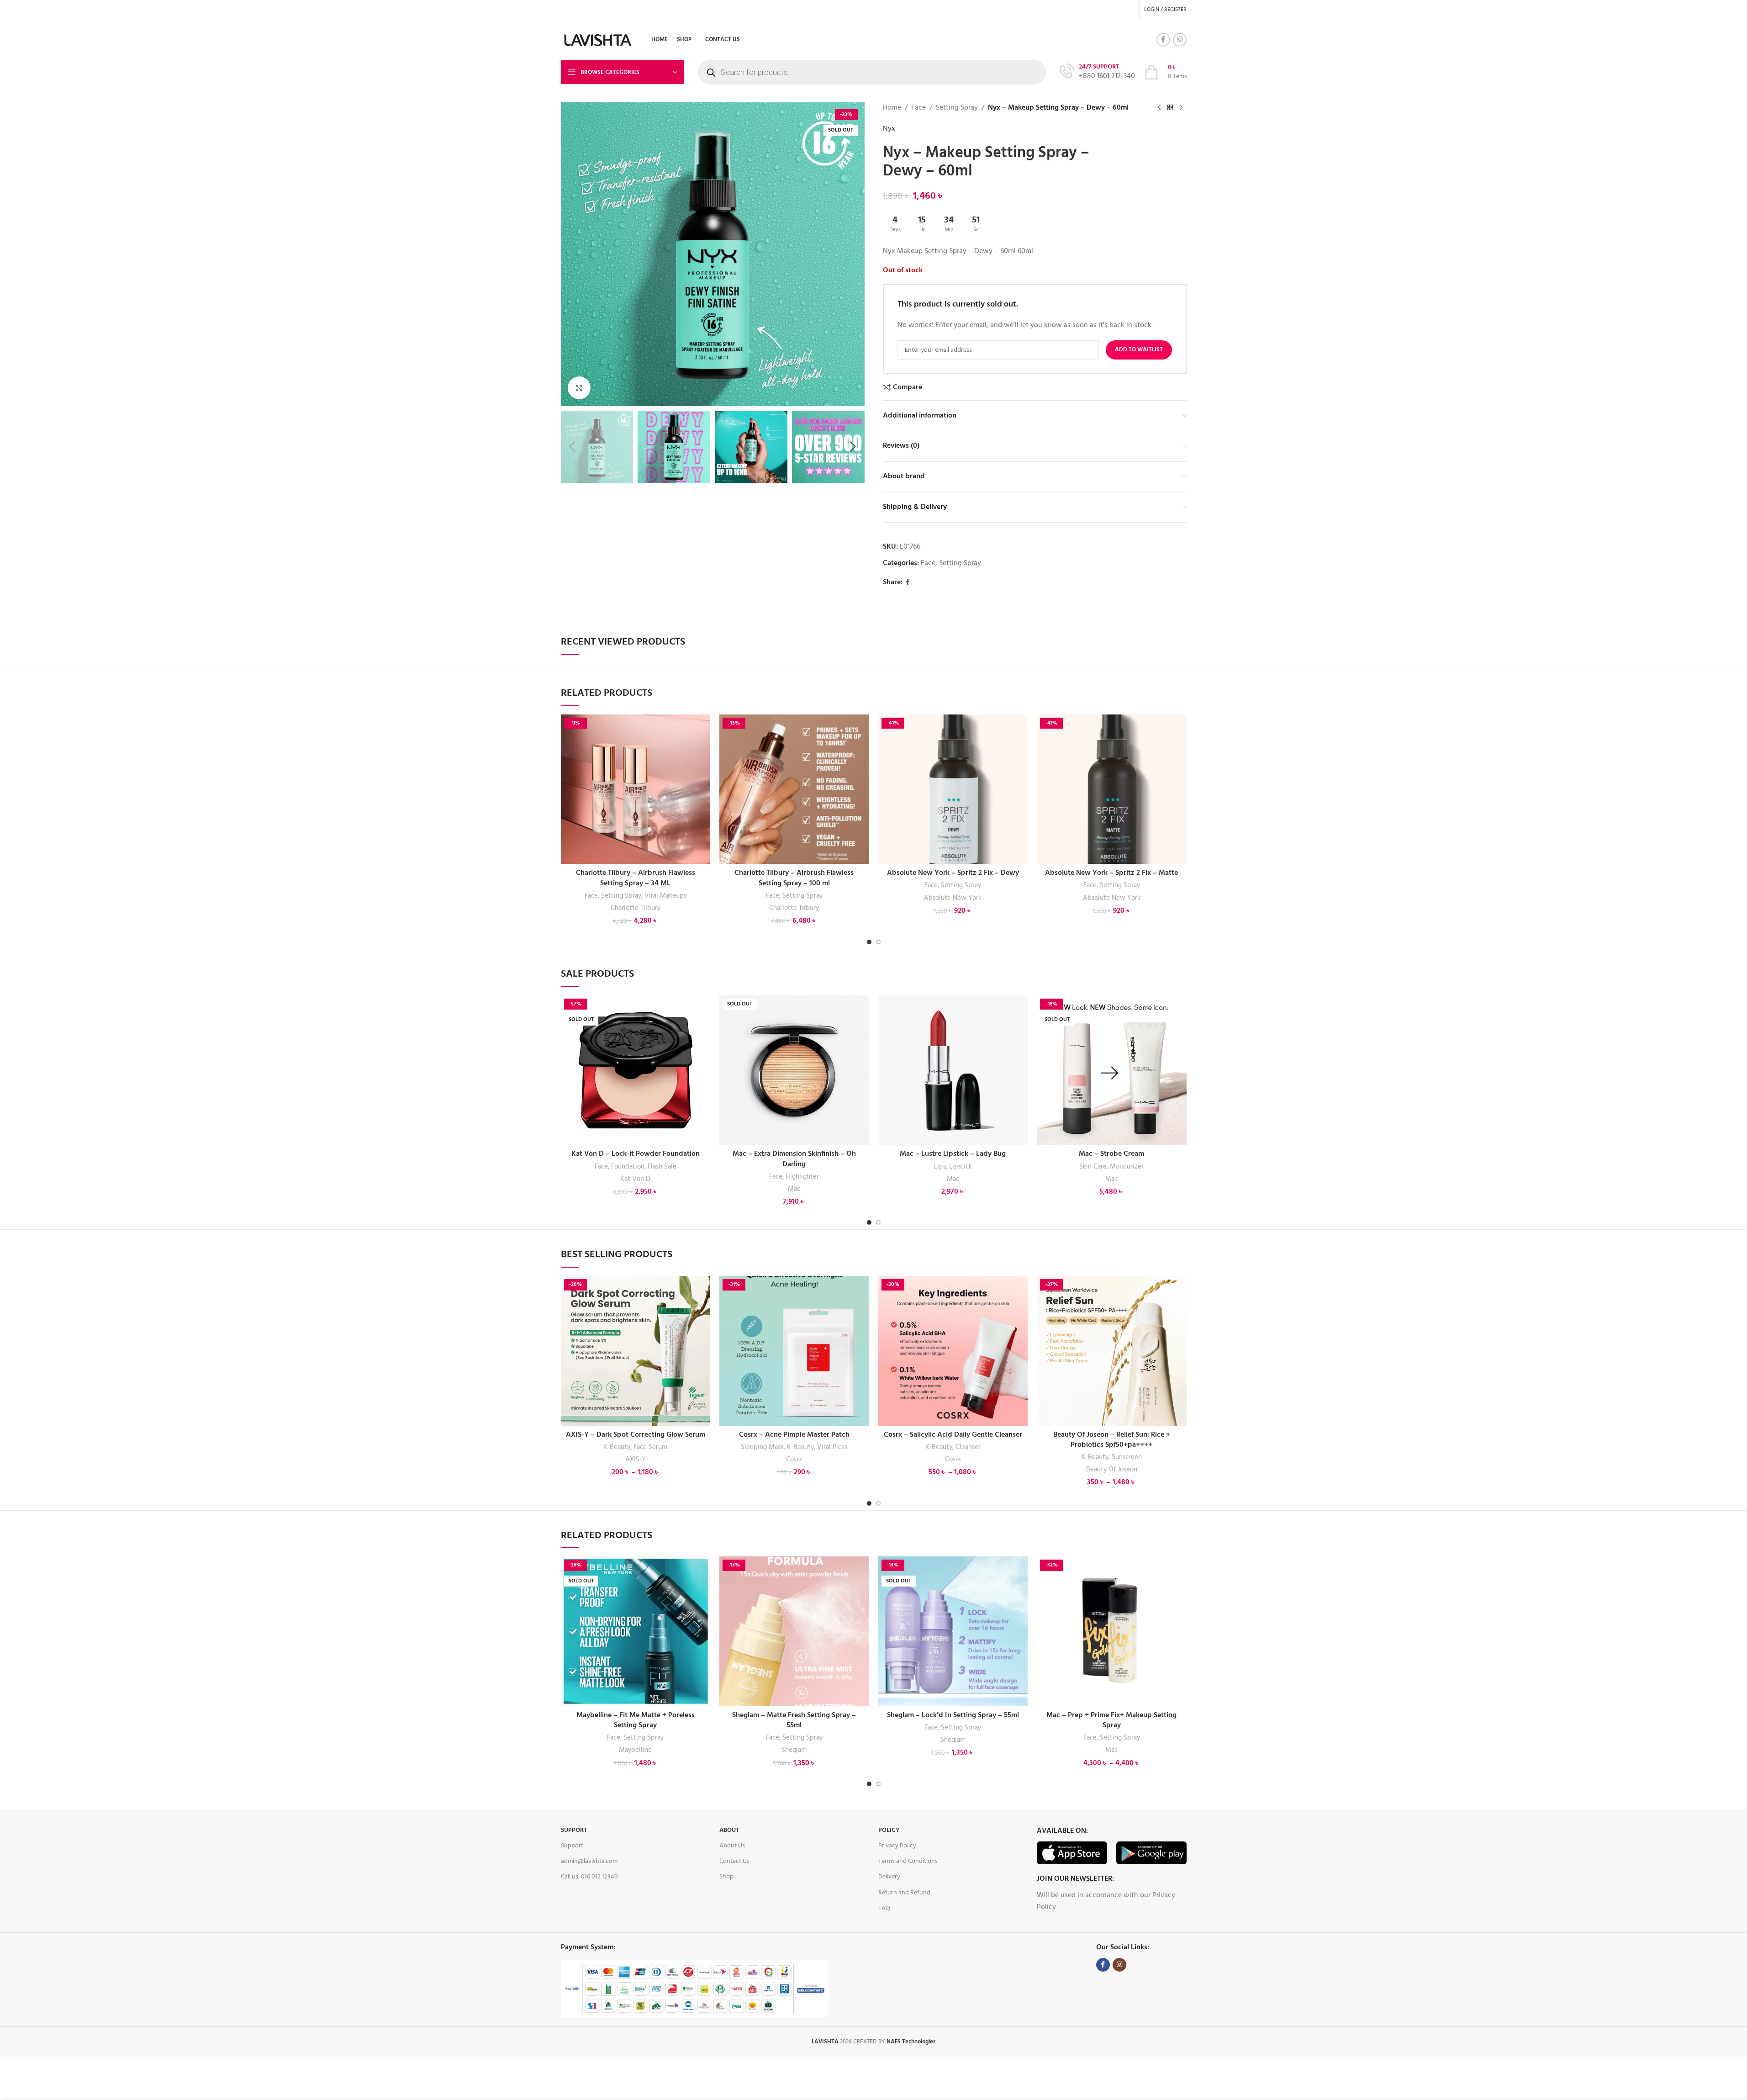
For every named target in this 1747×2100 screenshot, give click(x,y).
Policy (889, 1830)
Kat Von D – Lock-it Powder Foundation (636, 1154)
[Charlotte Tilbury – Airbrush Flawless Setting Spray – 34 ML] (636, 789)
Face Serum (650, 1447)
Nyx (889, 129)
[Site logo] (598, 40)
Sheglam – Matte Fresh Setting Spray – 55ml (794, 1720)
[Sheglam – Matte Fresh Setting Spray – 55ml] (794, 1631)
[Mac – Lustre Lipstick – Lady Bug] (953, 1070)
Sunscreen (1127, 1457)
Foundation (628, 1167)
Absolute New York (953, 898)
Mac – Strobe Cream (1111, 1154)
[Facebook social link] (1163, 40)
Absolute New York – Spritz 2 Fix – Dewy (953, 873)
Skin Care (1093, 1167)
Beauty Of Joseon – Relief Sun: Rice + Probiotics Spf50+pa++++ (1112, 1440)
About (729, 1830)
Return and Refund (904, 1893)
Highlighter (802, 1177)
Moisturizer (1127, 1167)
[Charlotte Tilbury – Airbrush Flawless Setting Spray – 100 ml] (794, 789)
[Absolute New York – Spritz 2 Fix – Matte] (1112, 789)
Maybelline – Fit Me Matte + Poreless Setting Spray (636, 1720)
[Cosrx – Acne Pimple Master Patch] (794, 1351)
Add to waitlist (1139, 350)
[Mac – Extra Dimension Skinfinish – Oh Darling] (794, 1070)
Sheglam (794, 1750)
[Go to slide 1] (869, 942)
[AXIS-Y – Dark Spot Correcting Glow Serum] (636, 1351)
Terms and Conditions (908, 1861)
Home (892, 108)
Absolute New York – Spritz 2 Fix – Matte (1111, 873)
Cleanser (968, 1447)
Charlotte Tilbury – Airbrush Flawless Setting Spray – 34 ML (636, 878)
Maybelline (635, 1750)
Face (918, 108)
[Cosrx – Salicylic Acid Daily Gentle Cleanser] (953, 1351)
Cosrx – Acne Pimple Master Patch (794, 1435)
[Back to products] (1170, 108)
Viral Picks (832, 1447)
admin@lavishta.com (589, 1861)
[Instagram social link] (1180, 40)
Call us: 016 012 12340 (589, 1877)
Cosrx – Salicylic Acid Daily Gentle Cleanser (953, 1435)
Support (574, 1830)
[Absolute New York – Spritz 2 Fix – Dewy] (953, 789)
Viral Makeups (665, 896)
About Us (732, 1846)
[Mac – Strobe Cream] (1112, 1070)
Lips (940, 1167)
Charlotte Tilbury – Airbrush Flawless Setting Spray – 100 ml (794, 878)
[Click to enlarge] (579, 388)
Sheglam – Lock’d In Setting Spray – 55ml (953, 1715)
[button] (572, 447)
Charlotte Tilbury (636, 908)
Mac (794, 1189)
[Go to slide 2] (878, 942)
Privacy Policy (897, 1846)
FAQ (884, 1908)
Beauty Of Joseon (1112, 1470)
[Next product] (1181, 108)
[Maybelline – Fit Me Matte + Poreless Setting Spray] (636, 1631)
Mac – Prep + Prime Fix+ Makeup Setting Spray (1111, 1720)
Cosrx (794, 1460)
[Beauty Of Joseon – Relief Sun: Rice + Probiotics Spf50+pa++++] (1112, 1351)
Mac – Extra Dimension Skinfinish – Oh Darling (794, 1159)
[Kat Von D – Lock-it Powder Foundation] (636, 1070)
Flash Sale (662, 1167)
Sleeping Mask (762, 1447)
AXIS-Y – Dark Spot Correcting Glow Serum (636, 1435)
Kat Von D (635, 1179)
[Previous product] (1159, 108)
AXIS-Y (636, 1460)
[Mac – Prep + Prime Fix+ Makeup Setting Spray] (1112, 1631)
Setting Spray (957, 108)
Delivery (889, 1877)
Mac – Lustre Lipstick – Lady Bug (953, 1154)
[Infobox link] (1097, 72)
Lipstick (961, 1167)
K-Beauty (617, 1447)
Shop (726, 1877)
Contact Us (734, 1861)
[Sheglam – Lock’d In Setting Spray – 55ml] (953, 1631)
